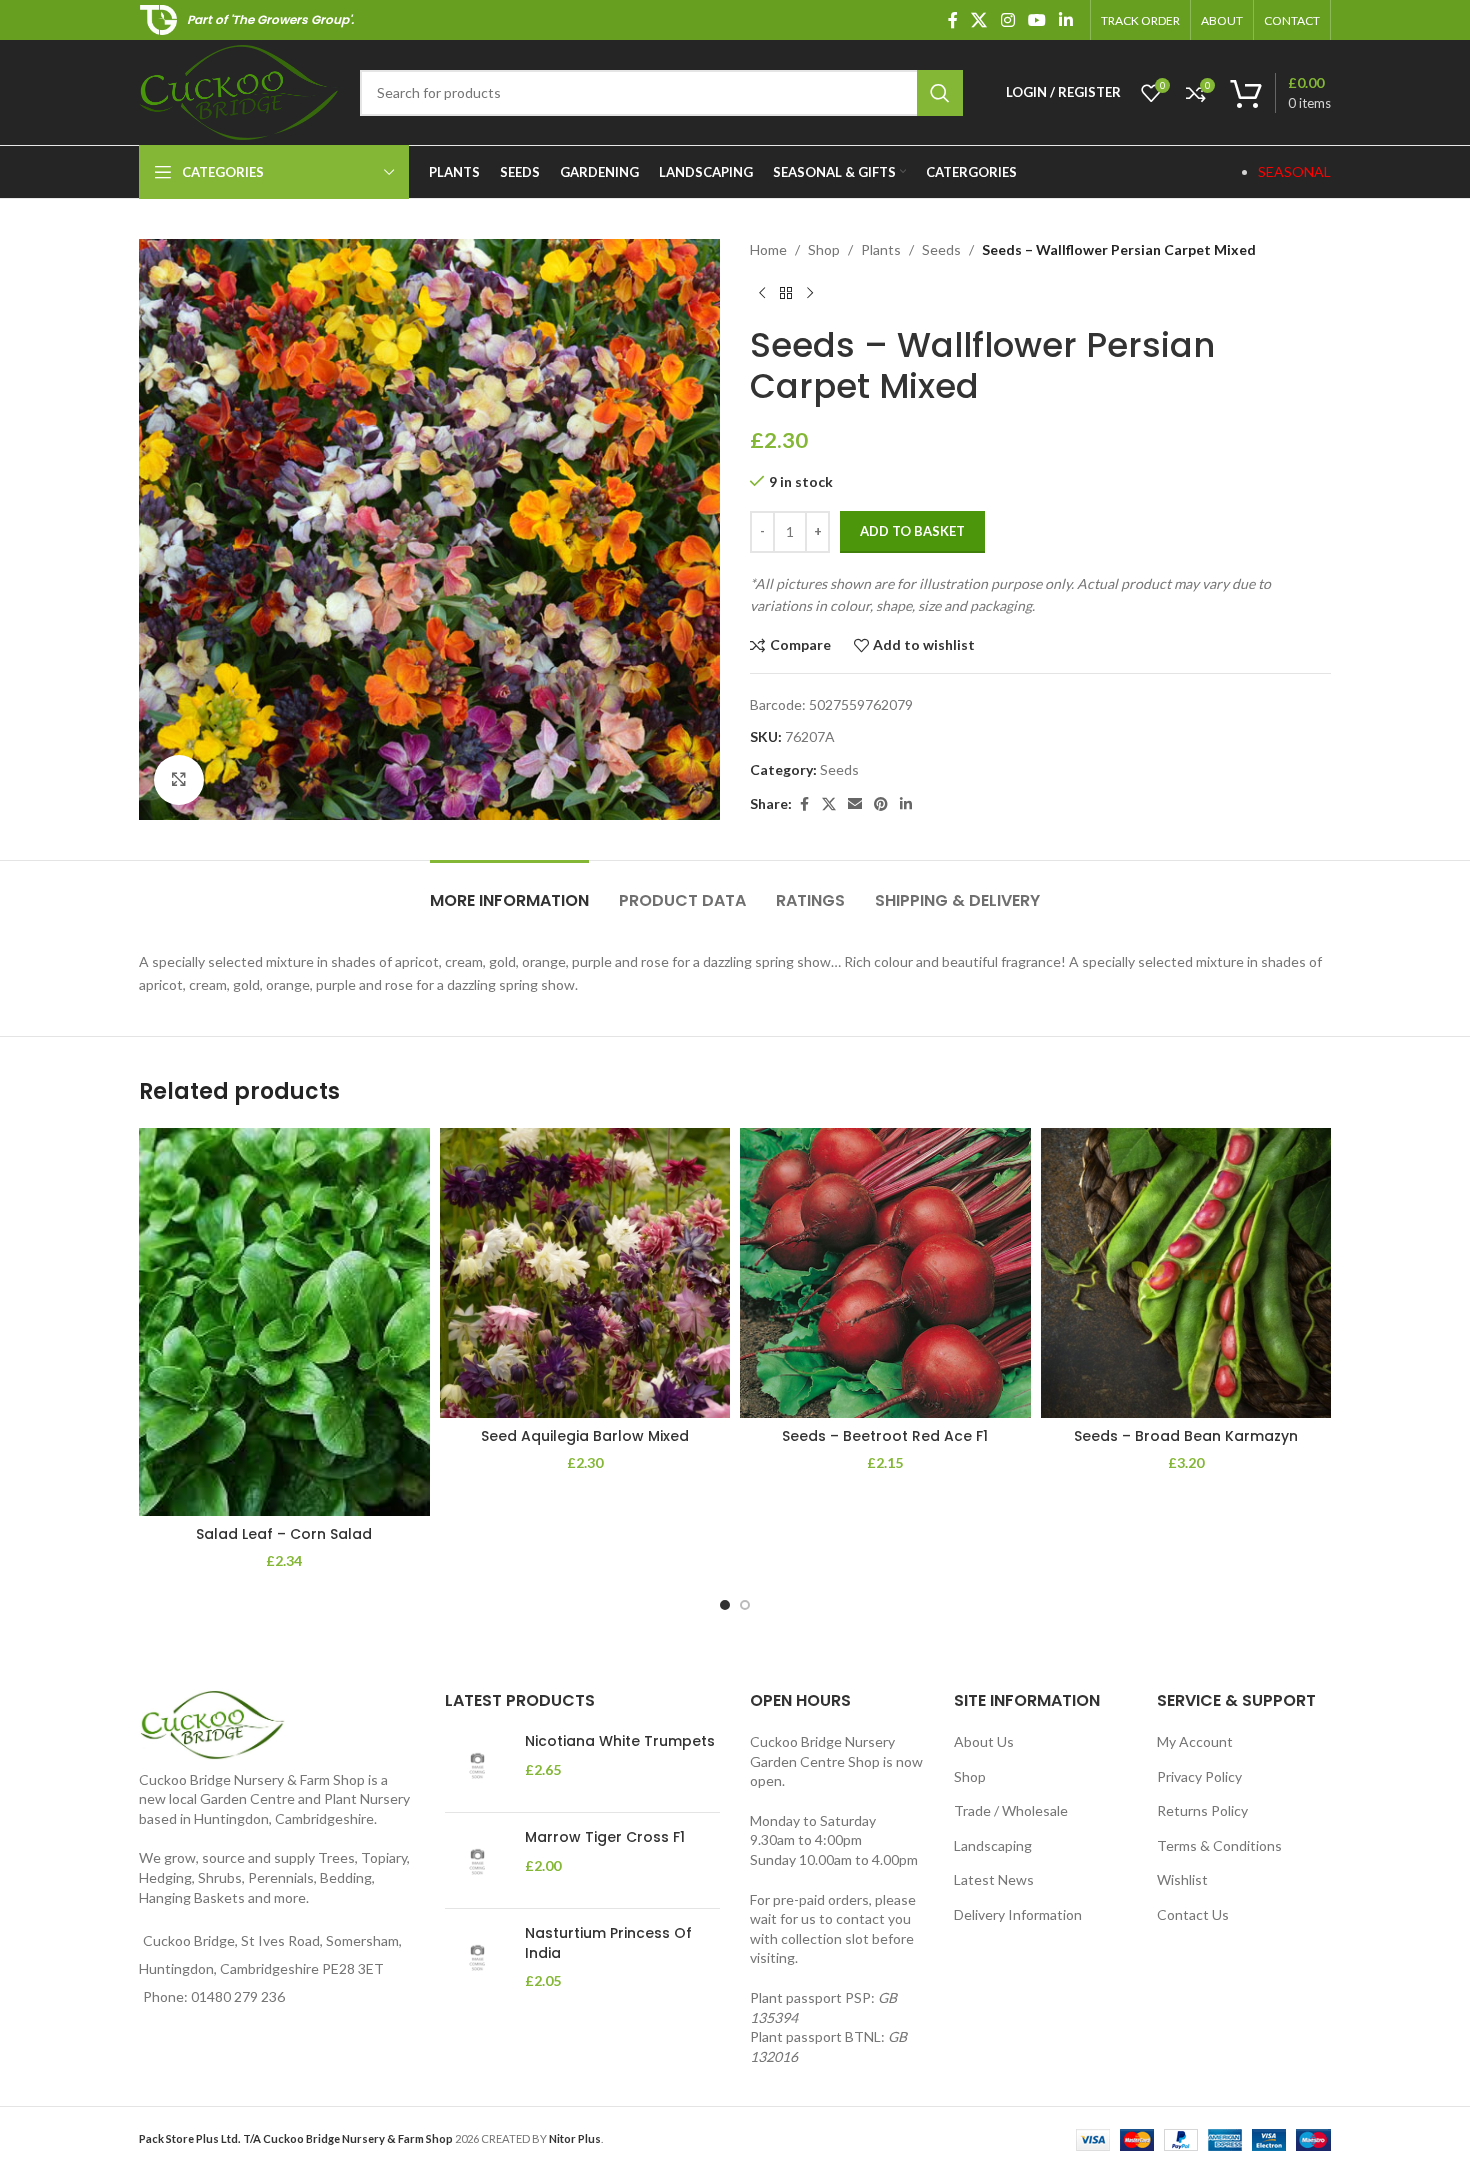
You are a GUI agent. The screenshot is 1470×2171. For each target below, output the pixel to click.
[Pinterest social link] (881, 804)
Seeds (941, 249)
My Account (1195, 1741)
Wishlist (1182, 1879)
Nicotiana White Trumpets (620, 1741)
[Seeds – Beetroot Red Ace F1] (885, 1273)
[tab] (509, 890)
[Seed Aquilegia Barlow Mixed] (585, 1273)
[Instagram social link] (1007, 20)
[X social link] (979, 20)
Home (768, 249)
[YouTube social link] (1036, 20)
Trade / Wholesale (1011, 1810)
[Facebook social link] (953, 20)
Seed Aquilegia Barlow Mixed (585, 1436)
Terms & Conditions (1219, 1845)
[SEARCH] (940, 93)
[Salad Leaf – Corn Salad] (284, 1322)
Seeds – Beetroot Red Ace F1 (885, 1436)
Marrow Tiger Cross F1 (605, 1837)
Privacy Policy (1199, 1776)
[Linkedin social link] (1066, 20)
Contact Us (1193, 1914)
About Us (984, 1741)
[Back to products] (786, 293)
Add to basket (912, 531)
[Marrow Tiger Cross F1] (477, 1860)
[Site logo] (239, 90)
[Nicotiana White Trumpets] (477, 1764)
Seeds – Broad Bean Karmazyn (1186, 1436)
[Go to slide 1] (725, 1605)
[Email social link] (855, 804)
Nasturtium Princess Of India (608, 1943)
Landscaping (993, 1845)
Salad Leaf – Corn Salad (284, 1534)
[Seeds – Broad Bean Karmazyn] (1186, 1273)
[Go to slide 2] (745, 1605)
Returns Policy (1202, 1810)
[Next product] (810, 293)
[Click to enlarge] (179, 780)
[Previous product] (762, 293)
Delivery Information (1018, 1914)
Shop (824, 249)
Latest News (994, 1879)
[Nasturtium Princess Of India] (477, 1957)
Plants (881, 249)
